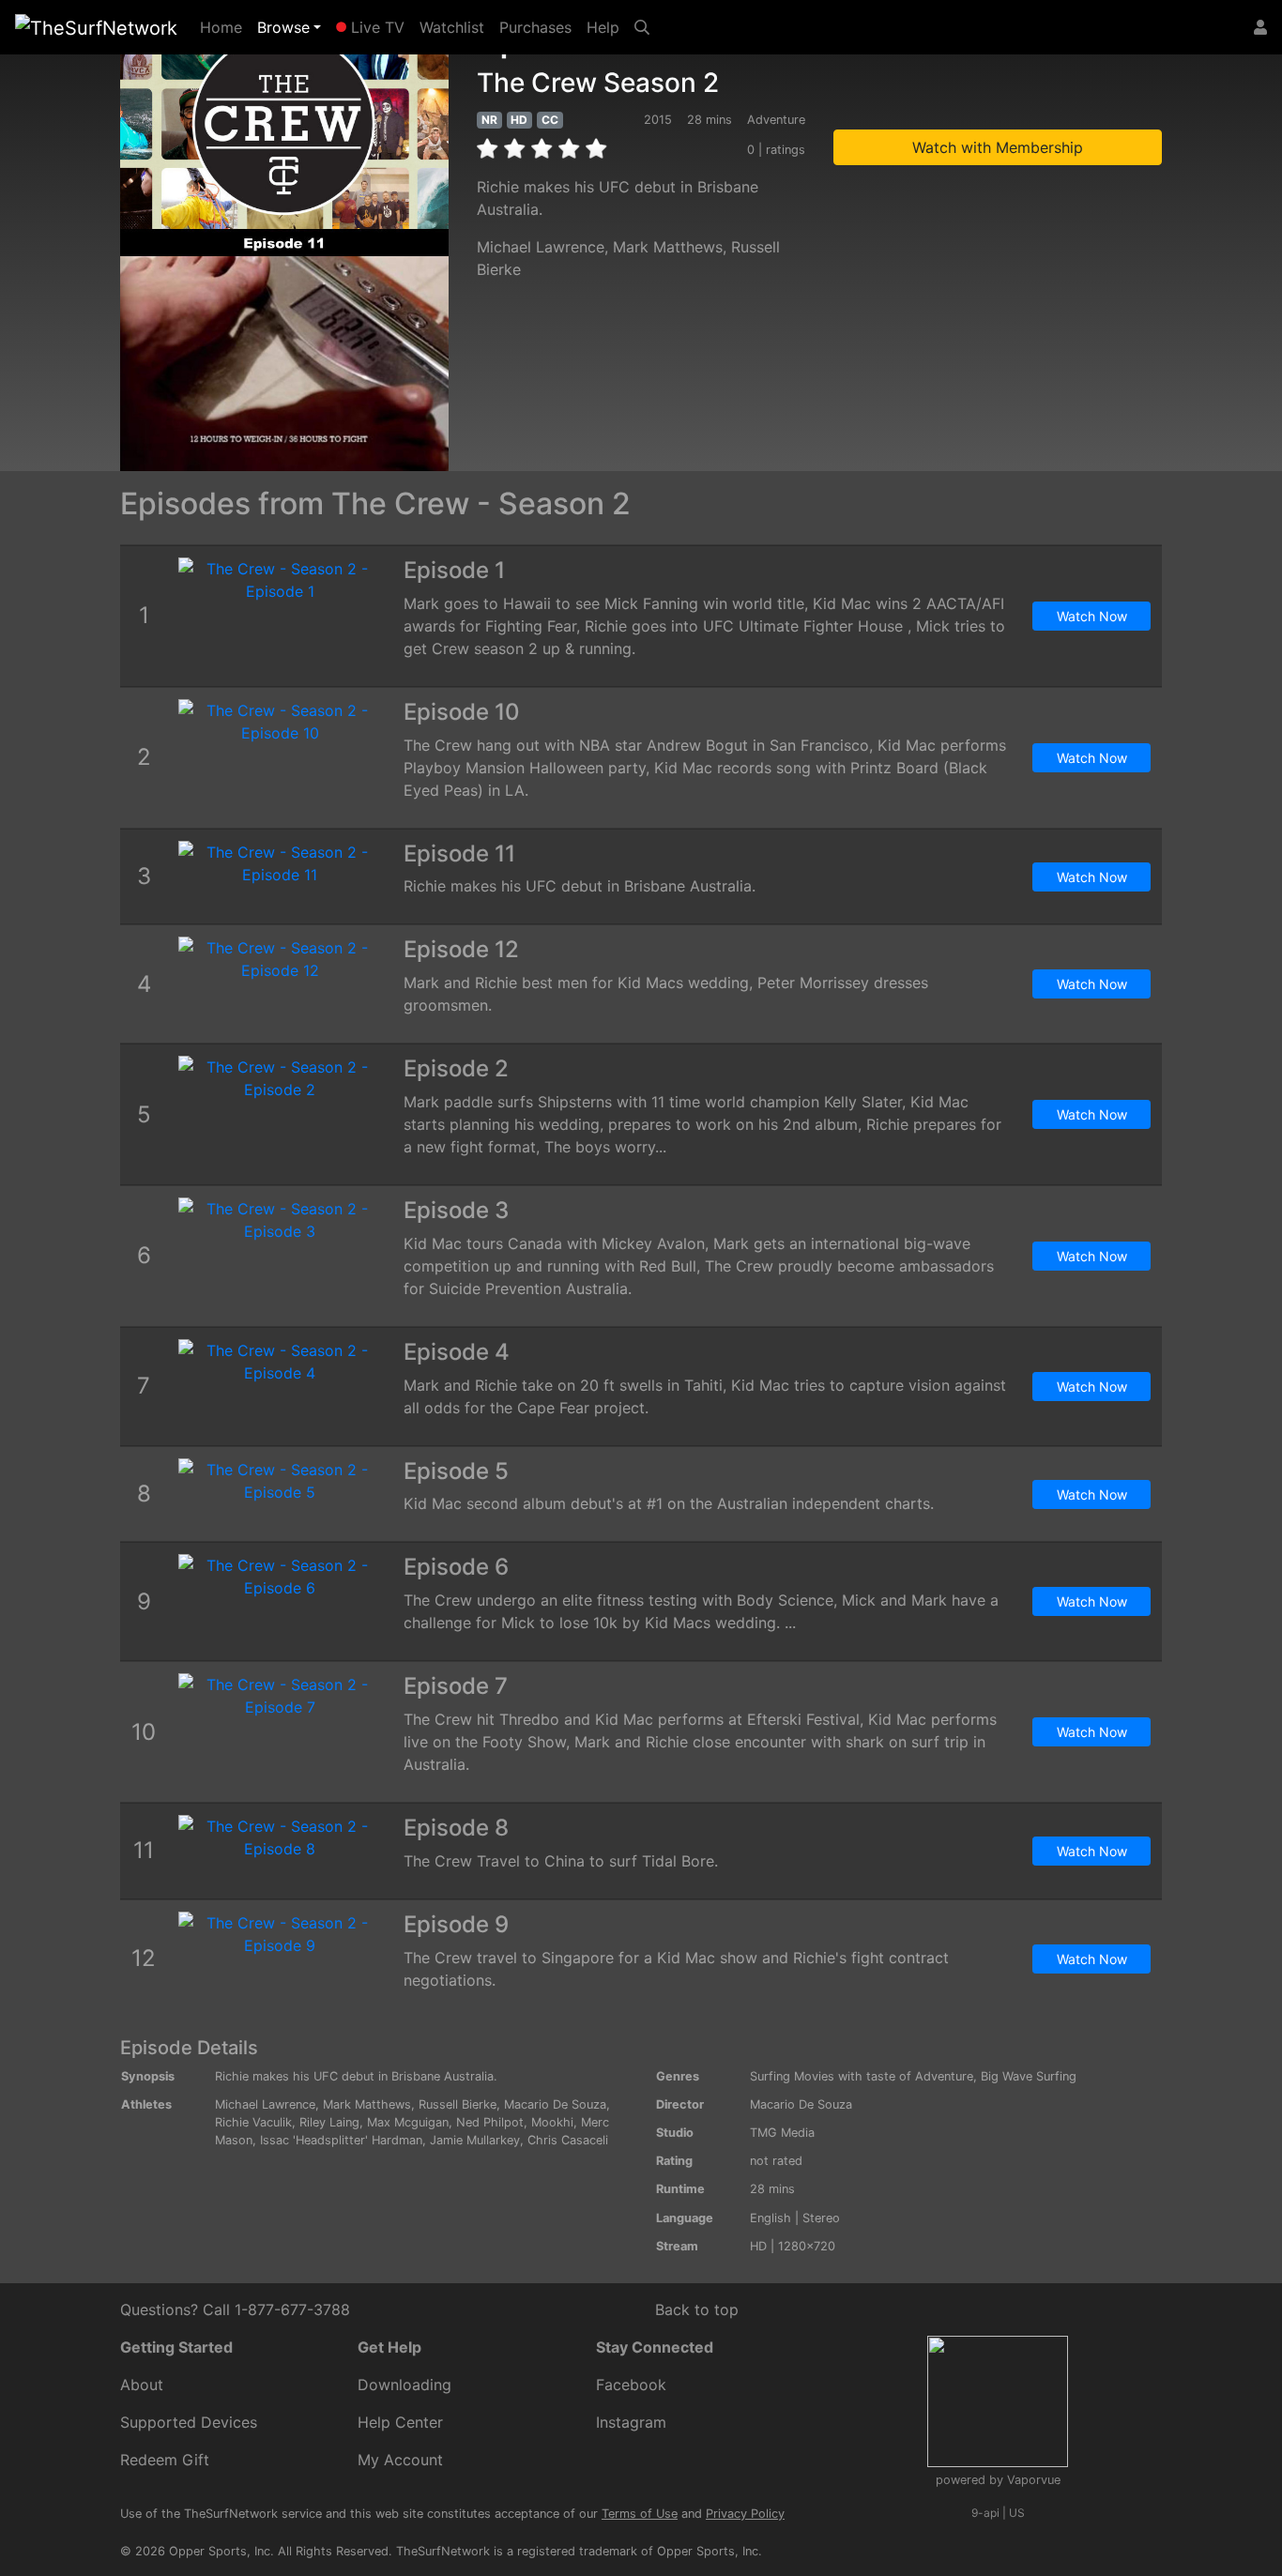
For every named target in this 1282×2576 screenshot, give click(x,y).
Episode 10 (462, 712)
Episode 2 (456, 1068)
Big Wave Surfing (1029, 2076)
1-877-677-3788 (292, 2309)
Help (603, 27)
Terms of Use (640, 2514)
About (142, 2385)
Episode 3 (456, 1210)
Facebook (631, 2385)
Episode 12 (461, 949)
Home (225, 27)
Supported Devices (189, 2422)
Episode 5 (456, 1471)
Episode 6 (456, 1567)
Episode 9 (456, 1924)
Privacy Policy (745, 2514)
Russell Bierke (458, 2104)
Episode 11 (459, 854)
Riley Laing (329, 2122)
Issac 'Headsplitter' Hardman (341, 2140)
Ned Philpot (490, 2122)
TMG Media (782, 2133)
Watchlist (452, 27)
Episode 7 (456, 1686)
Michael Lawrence (541, 247)
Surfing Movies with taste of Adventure (862, 2076)
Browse (283, 27)
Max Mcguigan (408, 2122)
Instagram (631, 2422)
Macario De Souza (555, 2104)
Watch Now (1092, 616)
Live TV (375, 27)
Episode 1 (454, 570)
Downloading (404, 2385)
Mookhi (552, 2122)
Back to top (697, 2309)
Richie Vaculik (253, 2122)
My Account (400, 2460)
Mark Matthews (668, 247)
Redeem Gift (165, 2460)
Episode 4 (457, 1352)
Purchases (535, 27)
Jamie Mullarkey (475, 2140)
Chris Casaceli (568, 2140)
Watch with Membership (998, 147)
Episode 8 (456, 1828)
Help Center (400, 2422)
